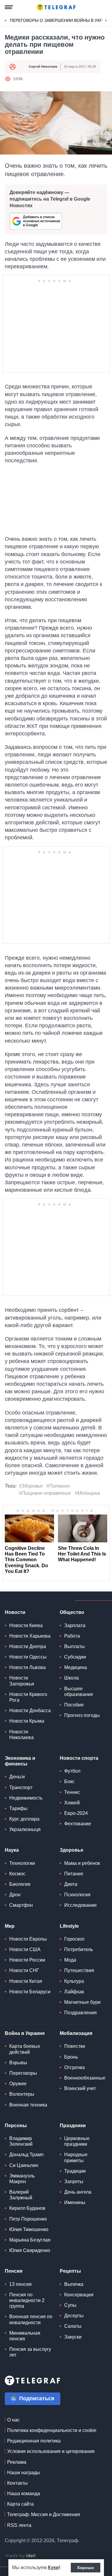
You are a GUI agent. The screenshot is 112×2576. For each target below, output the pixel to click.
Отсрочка (75, 2067)
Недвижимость (26, 1798)
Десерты (74, 2316)
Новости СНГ (24, 1970)
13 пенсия (20, 2284)
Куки (53, 2567)
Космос (17, 1874)
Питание (74, 1874)
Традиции (75, 2171)
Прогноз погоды (82, 1715)
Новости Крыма (27, 1721)
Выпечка (74, 2284)
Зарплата (75, 1625)
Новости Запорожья (22, 1681)
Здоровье (72, 1850)
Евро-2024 (76, 1813)
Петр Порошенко (28, 2219)
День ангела (78, 2192)
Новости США (25, 1949)
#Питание (58, 1486)
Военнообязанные (85, 2078)
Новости (15, 1612)
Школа (72, 1678)
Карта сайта (20, 2504)
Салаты (73, 2326)
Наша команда (24, 2494)
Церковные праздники (77, 2141)
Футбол (72, 1771)
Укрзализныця (25, 1829)
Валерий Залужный (21, 2195)
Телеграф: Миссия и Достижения (44, 2514)
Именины (75, 2202)
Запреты (74, 2182)
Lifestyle (69, 1926)
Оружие (18, 2084)
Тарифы (18, 1808)
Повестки (75, 2046)
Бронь (71, 2057)
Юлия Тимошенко (29, 2229)
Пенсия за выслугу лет (30, 2352)
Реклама (17, 2462)
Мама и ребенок (82, 1863)
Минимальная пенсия (25, 2336)
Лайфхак (74, 1992)
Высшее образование (79, 1691)
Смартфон (21, 1905)
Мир (10, 1926)
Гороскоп (74, 1939)
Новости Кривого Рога (28, 1697)
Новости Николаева (22, 1735)
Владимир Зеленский (21, 2141)
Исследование (80, 1905)
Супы (70, 2305)
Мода (70, 1960)
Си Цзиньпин (24, 2165)
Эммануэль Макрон (22, 2179)
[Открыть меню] (9, 7)
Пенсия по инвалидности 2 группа (27, 2300)
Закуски (73, 2337)
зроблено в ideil (21, 2556)
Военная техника (28, 2105)
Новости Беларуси (30, 1992)
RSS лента (19, 2525)
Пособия (74, 1705)
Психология (77, 1895)
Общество (72, 1612)
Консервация (79, 2295)
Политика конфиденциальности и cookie (52, 2430)
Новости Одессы (28, 1657)
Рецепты (70, 2271)
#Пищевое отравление (45, 1493)
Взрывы (18, 2063)
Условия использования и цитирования (51, 2451)
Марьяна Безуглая (30, 2240)
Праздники (73, 2126)
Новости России (27, 1960)
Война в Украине (25, 2033)
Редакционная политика (34, 2441)
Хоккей (72, 1803)
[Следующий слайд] (106, 21)
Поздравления (80, 2013)
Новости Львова (27, 1667)
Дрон (15, 1895)
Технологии (22, 1863)
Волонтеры (22, 2094)
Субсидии (75, 1657)
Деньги (17, 1777)
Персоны (16, 2126)
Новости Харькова (30, 1636)
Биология (20, 1884)
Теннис (72, 1792)
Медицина (76, 1667)
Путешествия (79, 1970)
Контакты (17, 2483)
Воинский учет (80, 2088)
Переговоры (23, 2073)
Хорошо (86, 2568)
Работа (72, 1636)
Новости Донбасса (30, 1710)
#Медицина (87, 1493)
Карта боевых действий (25, 2049)
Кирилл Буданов (27, 2208)
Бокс (69, 1781)
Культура (74, 1981)
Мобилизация (76, 2033)
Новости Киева (26, 1625)
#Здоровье (31, 1486)
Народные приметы (76, 2157)
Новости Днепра (28, 1646)
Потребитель (79, 1949)
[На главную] (56, 7)
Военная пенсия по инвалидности (31, 2319)
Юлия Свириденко (30, 2250)
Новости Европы (28, 1939)
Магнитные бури (82, 2002)
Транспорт (21, 1787)
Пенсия (14, 2271)
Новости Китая (26, 1981)
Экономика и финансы (20, 1761)
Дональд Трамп (26, 2155)
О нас (13, 2420)
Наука (12, 1850)
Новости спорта (79, 1758)
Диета (71, 1884)
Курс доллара (24, 1819)
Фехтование (78, 1824)
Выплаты (75, 1646)
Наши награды (24, 2473)
